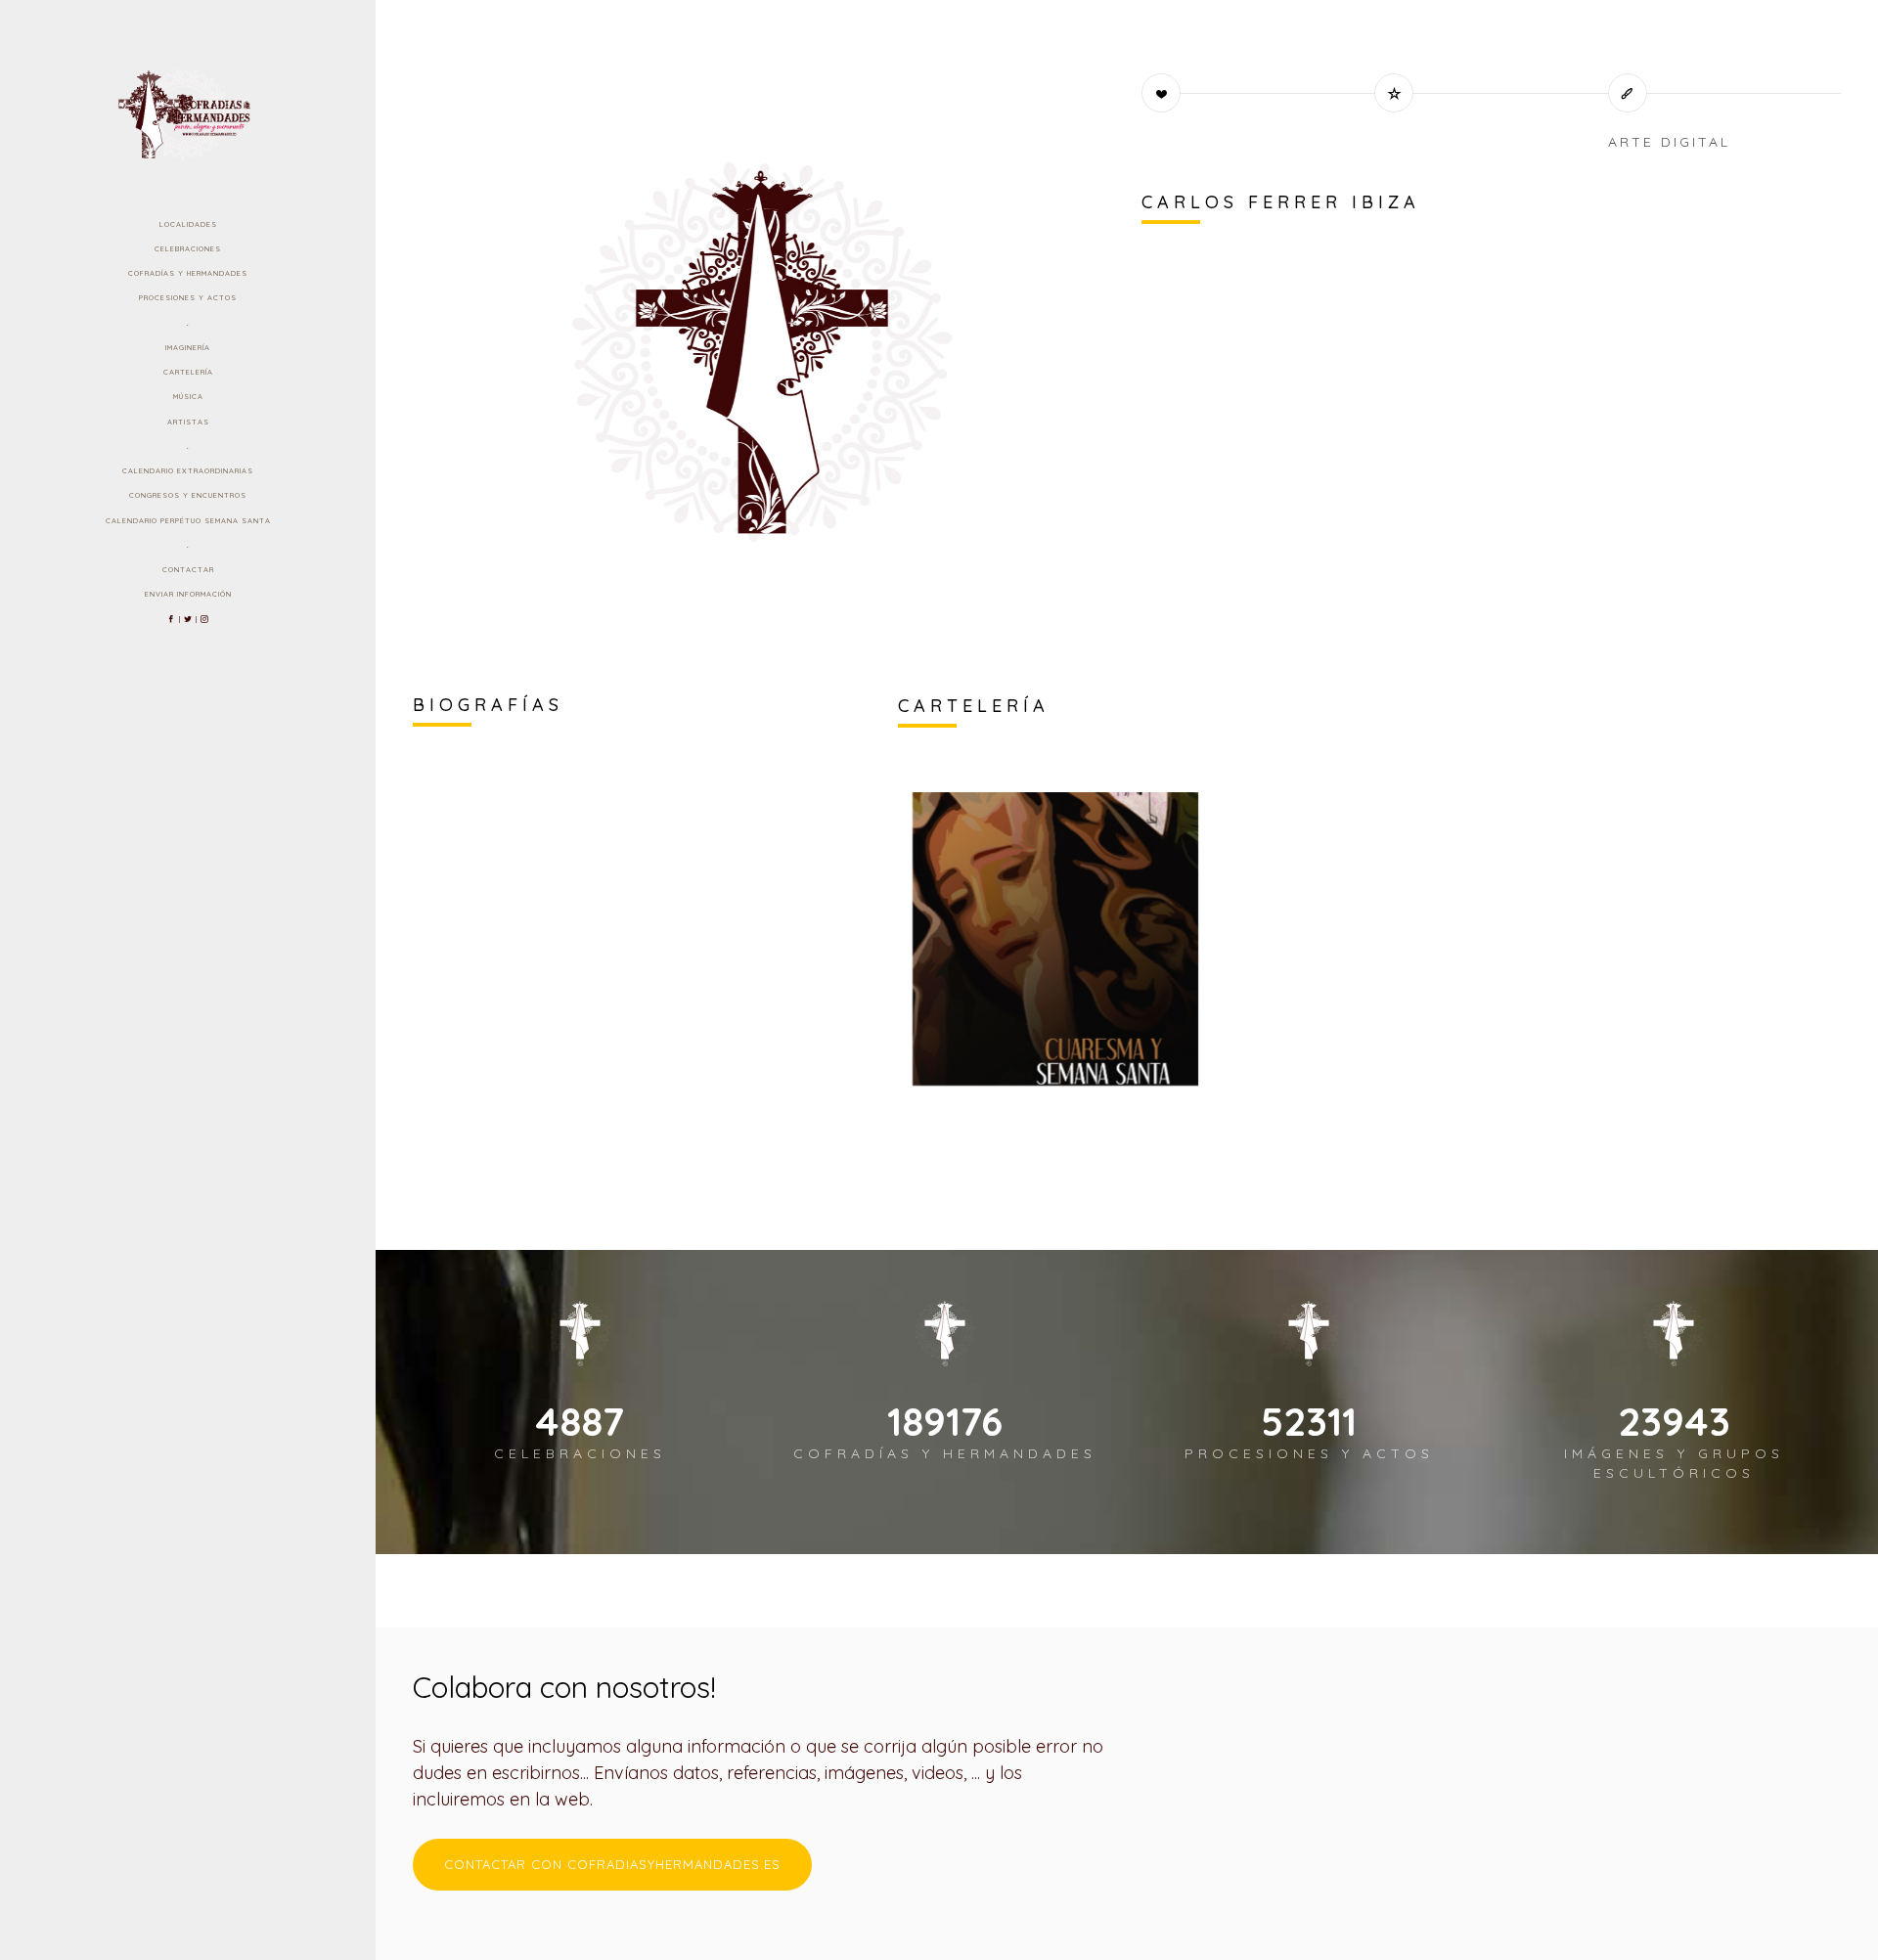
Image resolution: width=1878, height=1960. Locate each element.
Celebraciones (188, 248)
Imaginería (188, 347)
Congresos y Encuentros (188, 495)
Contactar (188, 569)
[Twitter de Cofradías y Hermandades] (188, 619)
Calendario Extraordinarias (188, 470)
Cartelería (188, 372)
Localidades (188, 224)
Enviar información (188, 594)
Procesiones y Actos (188, 297)
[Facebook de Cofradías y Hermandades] (172, 619)
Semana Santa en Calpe (1028, 1024)
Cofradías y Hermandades (188, 273)
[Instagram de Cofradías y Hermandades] (205, 619)
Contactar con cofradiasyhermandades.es (612, 1864)
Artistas (188, 422)
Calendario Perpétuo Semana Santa (188, 520)
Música (188, 396)
